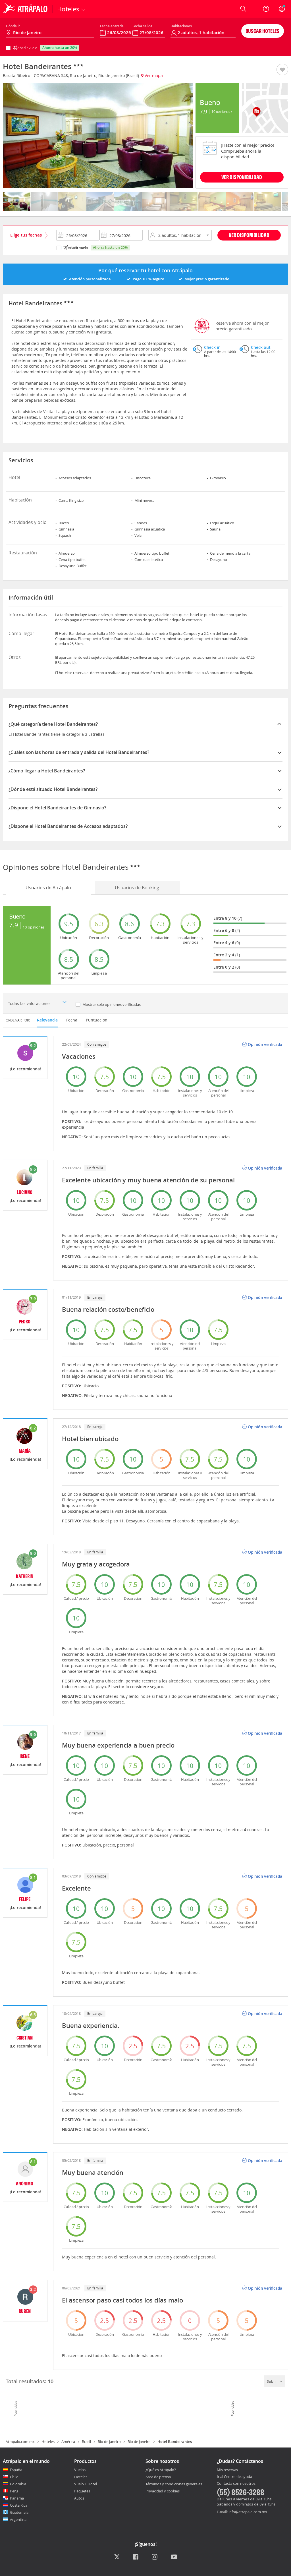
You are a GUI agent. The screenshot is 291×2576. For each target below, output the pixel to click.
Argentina (18, 2519)
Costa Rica (19, 2505)
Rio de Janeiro (109, 2442)
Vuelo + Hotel (86, 2484)
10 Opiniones (221, 111)
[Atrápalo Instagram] (155, 2557)
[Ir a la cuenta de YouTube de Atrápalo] (174, 2557)
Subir (272, 2381)
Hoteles (48, 2442)
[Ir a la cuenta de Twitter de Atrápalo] (117, 2557)
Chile (14, 2477)
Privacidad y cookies (163, 2491)
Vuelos (80, 2470)
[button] (282, 70)
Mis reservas (227, 2470)
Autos (79, 2498)
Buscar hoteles (262, 31)
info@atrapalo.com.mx (248, 2512)
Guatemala (19, 2512)
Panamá (17, 2498)
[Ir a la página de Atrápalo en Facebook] (136, 2557)
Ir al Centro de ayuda (234, 2477)
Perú (14, 2491)
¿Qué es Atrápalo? (161, 2470)
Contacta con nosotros (236, 2484)
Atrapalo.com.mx (20, 2442)
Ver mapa (153, 75)
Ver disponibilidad (249, 235)
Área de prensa (158, 2477)
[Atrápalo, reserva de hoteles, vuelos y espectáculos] (26, 9)
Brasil (86, 2442)
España (16, 2470)
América (68, 2442)
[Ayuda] (266, 9)
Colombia (18, 2484)
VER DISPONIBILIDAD (242, 177)
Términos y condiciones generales (174, 2484)
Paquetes (82, 2491)
